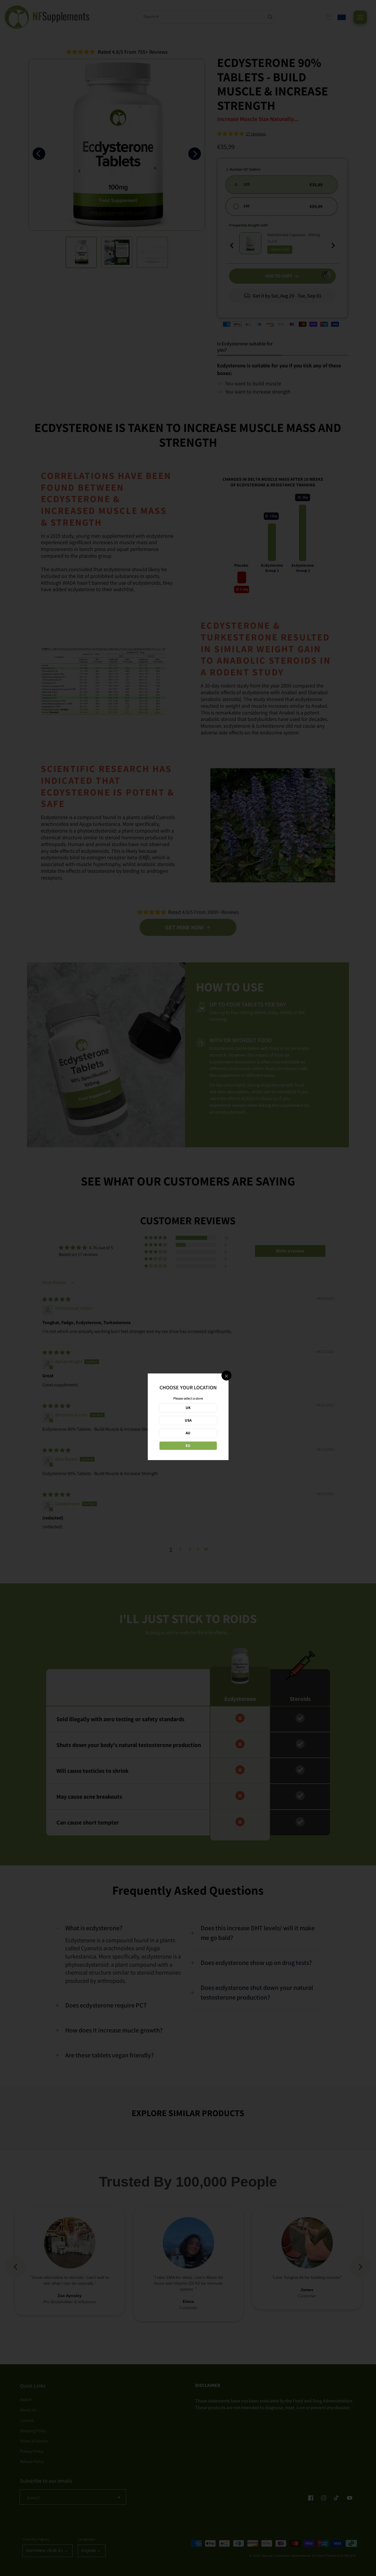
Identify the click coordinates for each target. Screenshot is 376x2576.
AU (188, 1433)
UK (188, 1408)
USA (188, 1420)
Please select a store (188, 1398)
